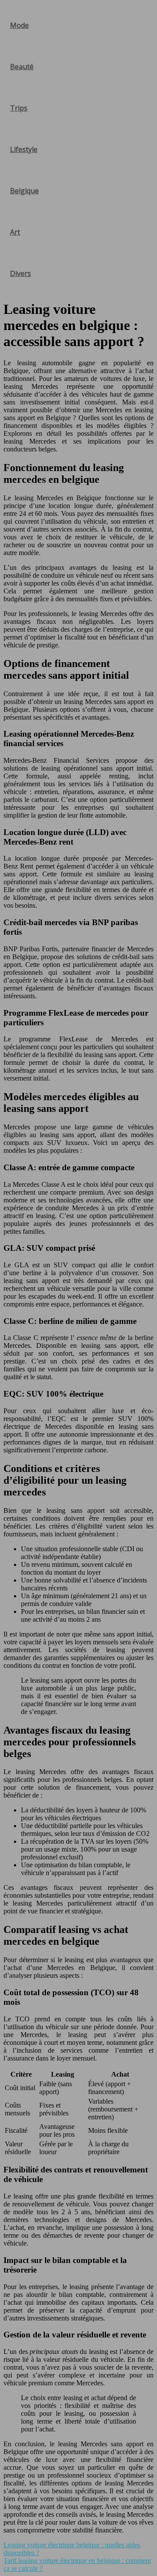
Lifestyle (24, 149)
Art (15, 232)
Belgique (24, 191)
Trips (19, 108)
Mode (19, 25)
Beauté (22, 67)
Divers (20, 273)
